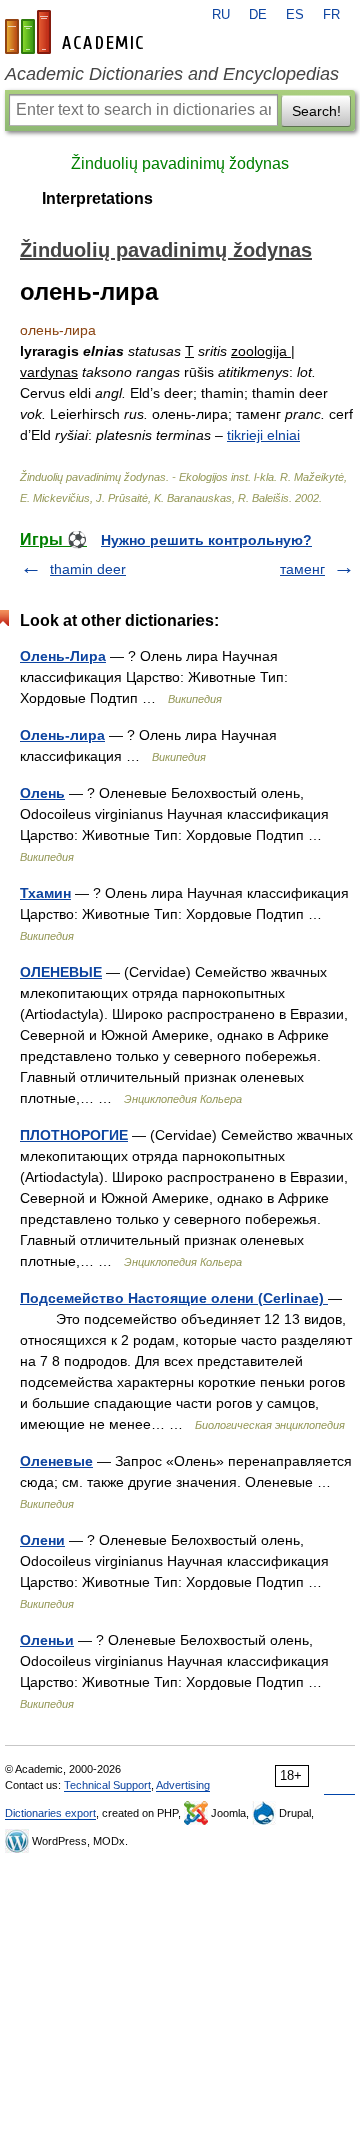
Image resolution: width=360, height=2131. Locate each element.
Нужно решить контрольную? (206, 540)
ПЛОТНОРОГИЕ (74, 1135)
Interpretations (97, 198)
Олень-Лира (63, 656)
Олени (42, 1540)
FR (331, 15)
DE (258, 15)
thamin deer (88, 569)
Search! (316, 111)
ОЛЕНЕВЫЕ (61, 972)
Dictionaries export (50, 1813)
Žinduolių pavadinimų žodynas (180, 163)
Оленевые (56, 1461)
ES (295, 15)
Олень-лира (62, 735)
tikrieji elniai (263, 435)
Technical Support (107, 1785)
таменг (302, 569)
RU (221, 15)
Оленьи (47, 1640)
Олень (42, 793)
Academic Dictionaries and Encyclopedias (172, 74)
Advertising (183, 1785)
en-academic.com (77, 32)
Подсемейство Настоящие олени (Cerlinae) (174, 1298)
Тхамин (45, 893)
